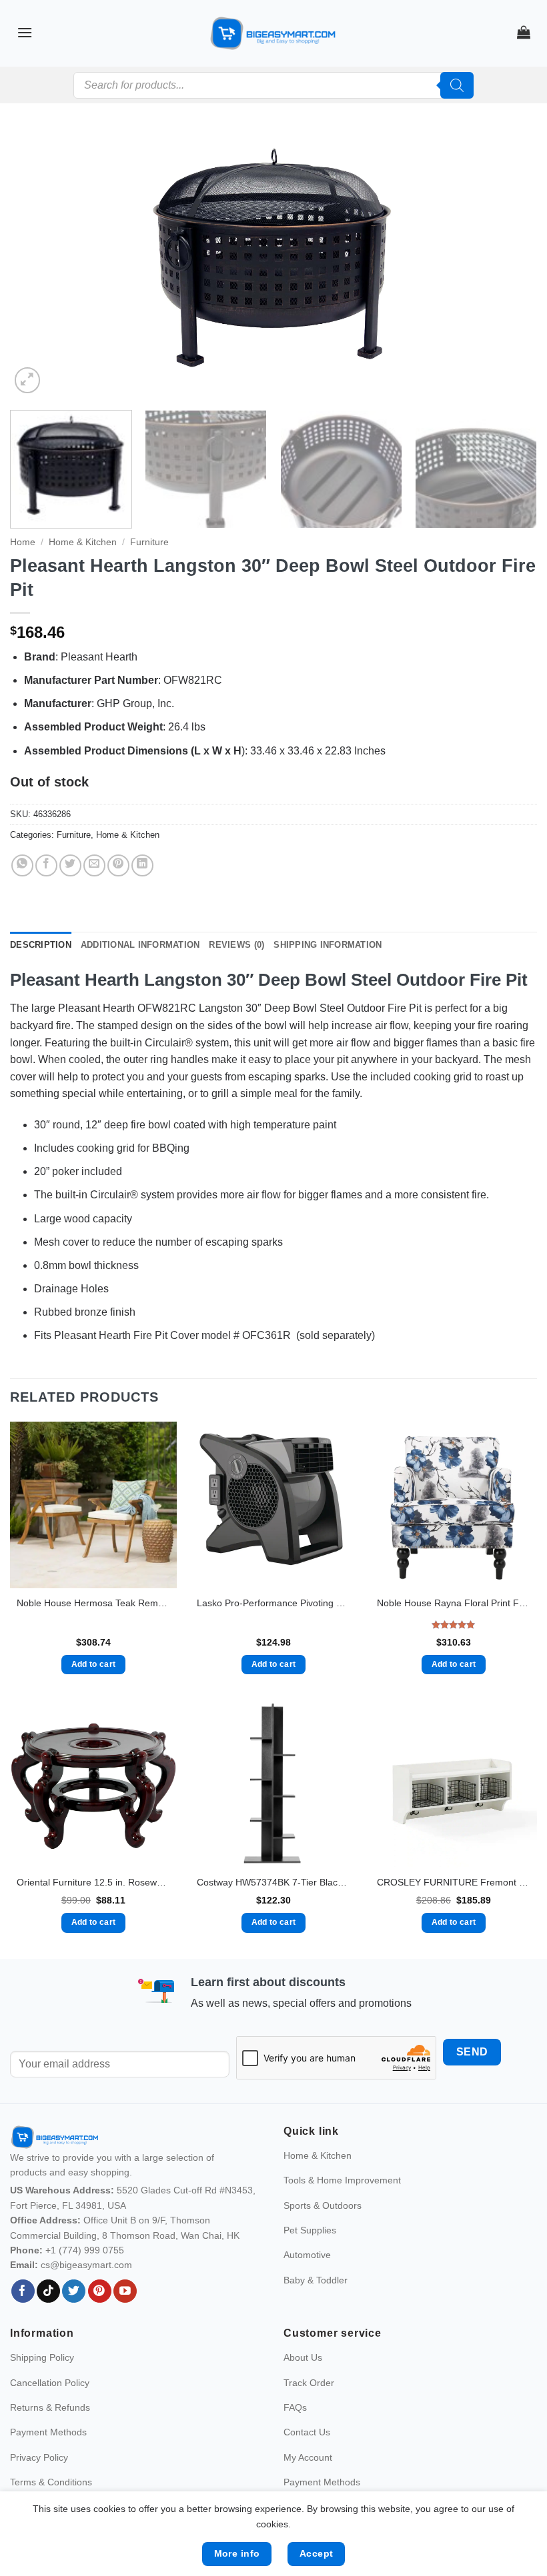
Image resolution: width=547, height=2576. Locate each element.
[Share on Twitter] (70, 865)
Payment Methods (48, 2432)
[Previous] (37, 263)
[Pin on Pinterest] (118, 865)
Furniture (149, 542)
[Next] (510, 263)
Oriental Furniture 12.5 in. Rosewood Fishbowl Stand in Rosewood (93, 1882)
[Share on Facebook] (46, 865)
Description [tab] (41, 945)
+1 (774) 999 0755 (85, 2250)
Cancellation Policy (50, 2383)
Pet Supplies (310, 2230)
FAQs (295, 2407)
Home (23, 542)
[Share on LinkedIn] (142, 865)
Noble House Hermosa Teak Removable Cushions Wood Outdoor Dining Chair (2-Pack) (93, 1603)
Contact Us (307, 2432)
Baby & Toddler (316, 2280)
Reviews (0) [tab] (236, 945)
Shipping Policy (42, 2357)
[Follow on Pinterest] (100, 2291)
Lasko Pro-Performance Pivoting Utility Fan (273, 1603)
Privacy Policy (39, 2457)
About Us (303, 2357)
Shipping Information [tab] (328, 945)
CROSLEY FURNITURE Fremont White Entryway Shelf (454, 1882)
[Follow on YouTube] (125, 2291)
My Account (308, 2457)
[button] (25, 32)
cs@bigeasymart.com (86, 2265)
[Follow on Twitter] (74, 2291)
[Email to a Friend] (94, 865)
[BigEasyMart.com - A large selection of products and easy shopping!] (273, 33)
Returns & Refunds (50, 2407)
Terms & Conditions (51, 2482)
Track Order (309, 2383)
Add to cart (94, 1664)
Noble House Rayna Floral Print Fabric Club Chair (454, 1603)
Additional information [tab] (140, 945)
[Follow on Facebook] (23, 2291)
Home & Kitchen (83, 542)
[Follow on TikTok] (48, 2291)
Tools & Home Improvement (342, 2180)
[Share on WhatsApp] (22, 865)
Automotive (307, 2255)
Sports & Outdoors (323, 2205)
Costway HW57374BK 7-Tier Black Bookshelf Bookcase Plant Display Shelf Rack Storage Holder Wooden (273, 1882)
